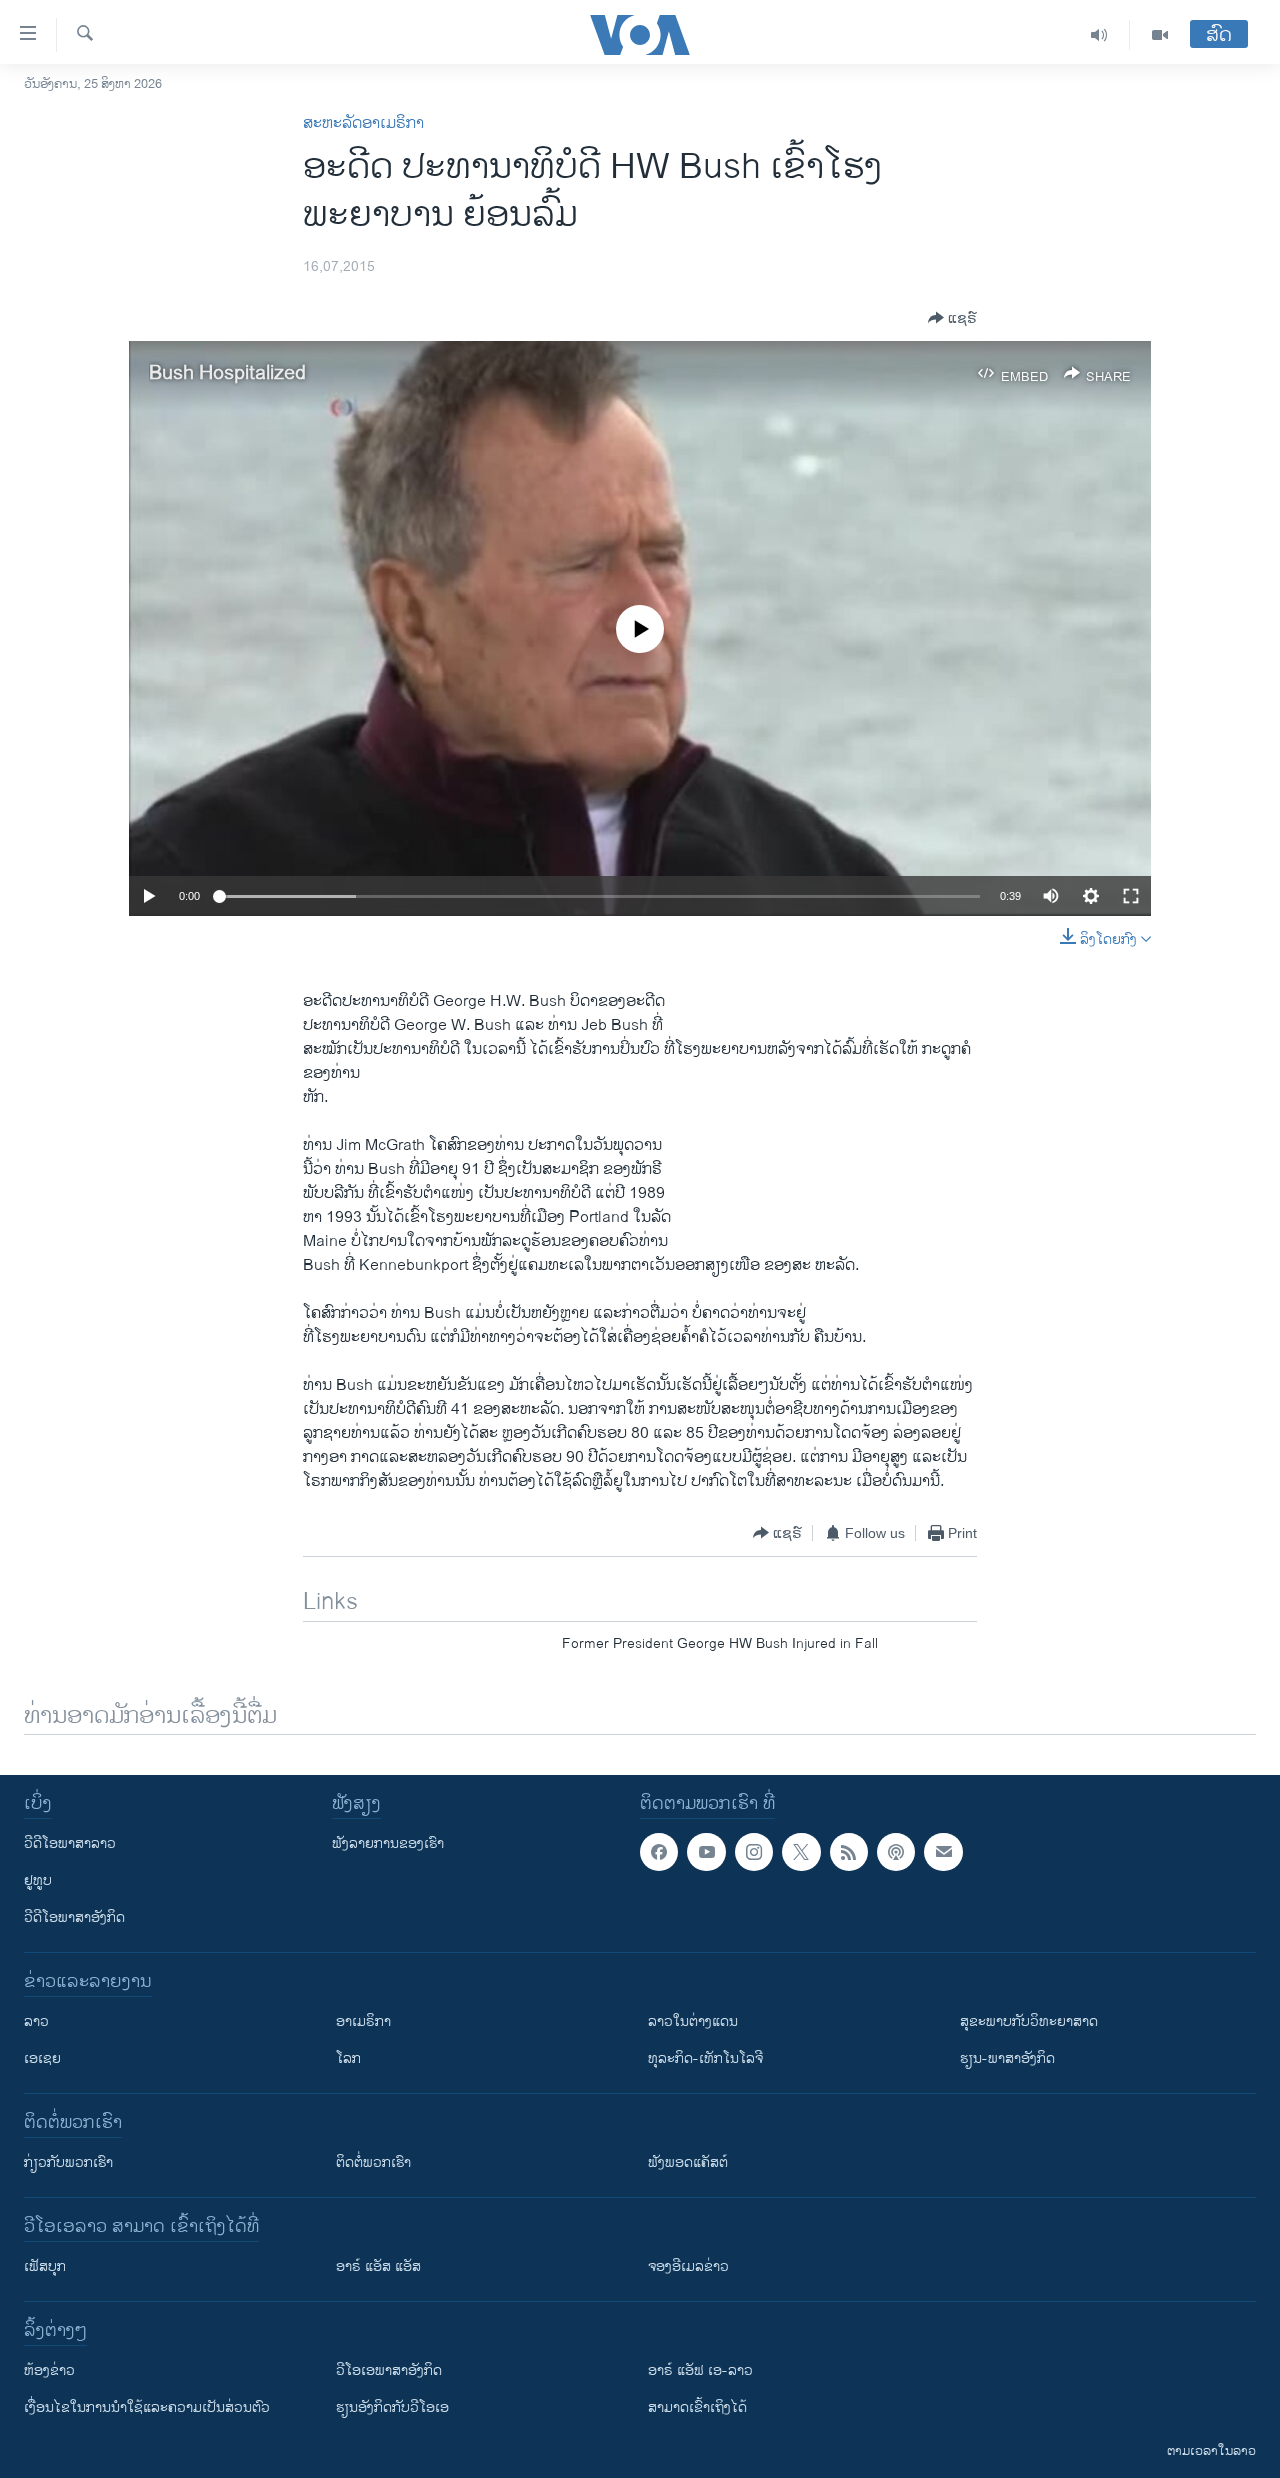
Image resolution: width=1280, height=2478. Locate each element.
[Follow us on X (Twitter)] (801, 1852)
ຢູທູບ (38, 1880)
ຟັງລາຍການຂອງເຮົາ (388, 1843)
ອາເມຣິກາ (363, 2021)
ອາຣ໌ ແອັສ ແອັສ (378, 2266)
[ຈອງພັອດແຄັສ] (943, 1852)
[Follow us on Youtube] (706, 1852)
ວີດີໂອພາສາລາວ (70, 1843)
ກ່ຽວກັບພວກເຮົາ (68, 2162)
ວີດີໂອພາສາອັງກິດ (74, 1917)
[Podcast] (896, 1852)
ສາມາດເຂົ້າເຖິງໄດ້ (697, 2407)
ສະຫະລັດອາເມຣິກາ (363, 123)
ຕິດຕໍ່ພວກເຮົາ (373, 2162)
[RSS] (849, 1852)
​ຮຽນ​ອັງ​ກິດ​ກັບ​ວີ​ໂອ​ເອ (392, 2407)
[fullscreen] (1131, 896)
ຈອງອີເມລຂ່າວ (688, 2266)
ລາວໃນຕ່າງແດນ (693, 2021)
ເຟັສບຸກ (45, 2266)
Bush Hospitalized (227, 373)
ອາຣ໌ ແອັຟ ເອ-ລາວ (700, 2370)
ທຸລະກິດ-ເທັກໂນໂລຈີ (705, 2058)
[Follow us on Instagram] (754, 1852)
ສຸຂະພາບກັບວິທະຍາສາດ (1029, 2021)
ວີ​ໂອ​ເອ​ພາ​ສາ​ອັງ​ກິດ (389, 2370)
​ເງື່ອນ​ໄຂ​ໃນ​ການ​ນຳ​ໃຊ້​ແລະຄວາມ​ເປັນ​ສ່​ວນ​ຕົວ (147, 2407)
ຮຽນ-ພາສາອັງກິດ (1007, 2058)
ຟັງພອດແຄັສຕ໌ (688, 2162)
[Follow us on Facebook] (659, 1852)
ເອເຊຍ (42, 2058)
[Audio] (1099, 35)
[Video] (1160, 35)
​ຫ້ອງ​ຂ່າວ (49, 2370)
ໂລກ (348, 2058)
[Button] (952, 318)
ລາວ (36, 2021)
